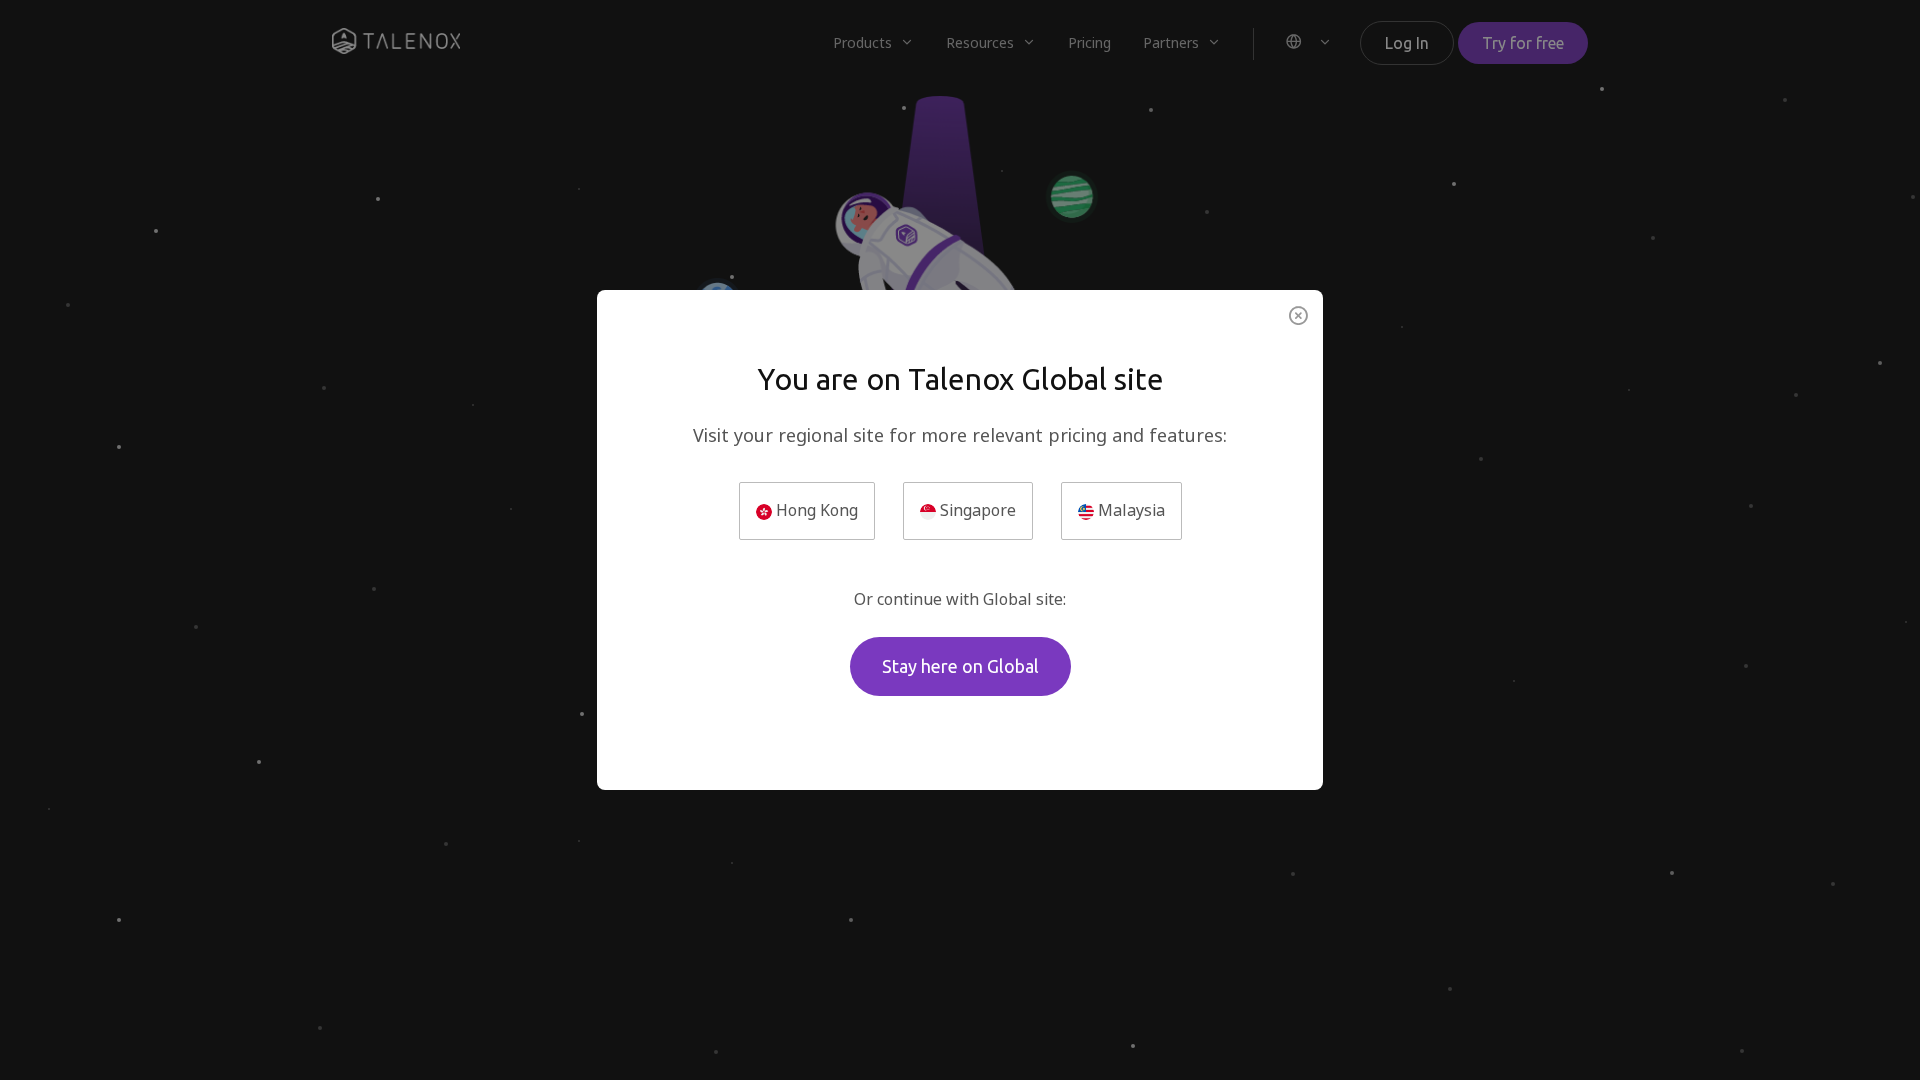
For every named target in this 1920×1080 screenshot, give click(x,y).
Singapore (976, 510)
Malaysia (1129, 510)
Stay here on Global (960, 666)
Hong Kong (815, 510)
